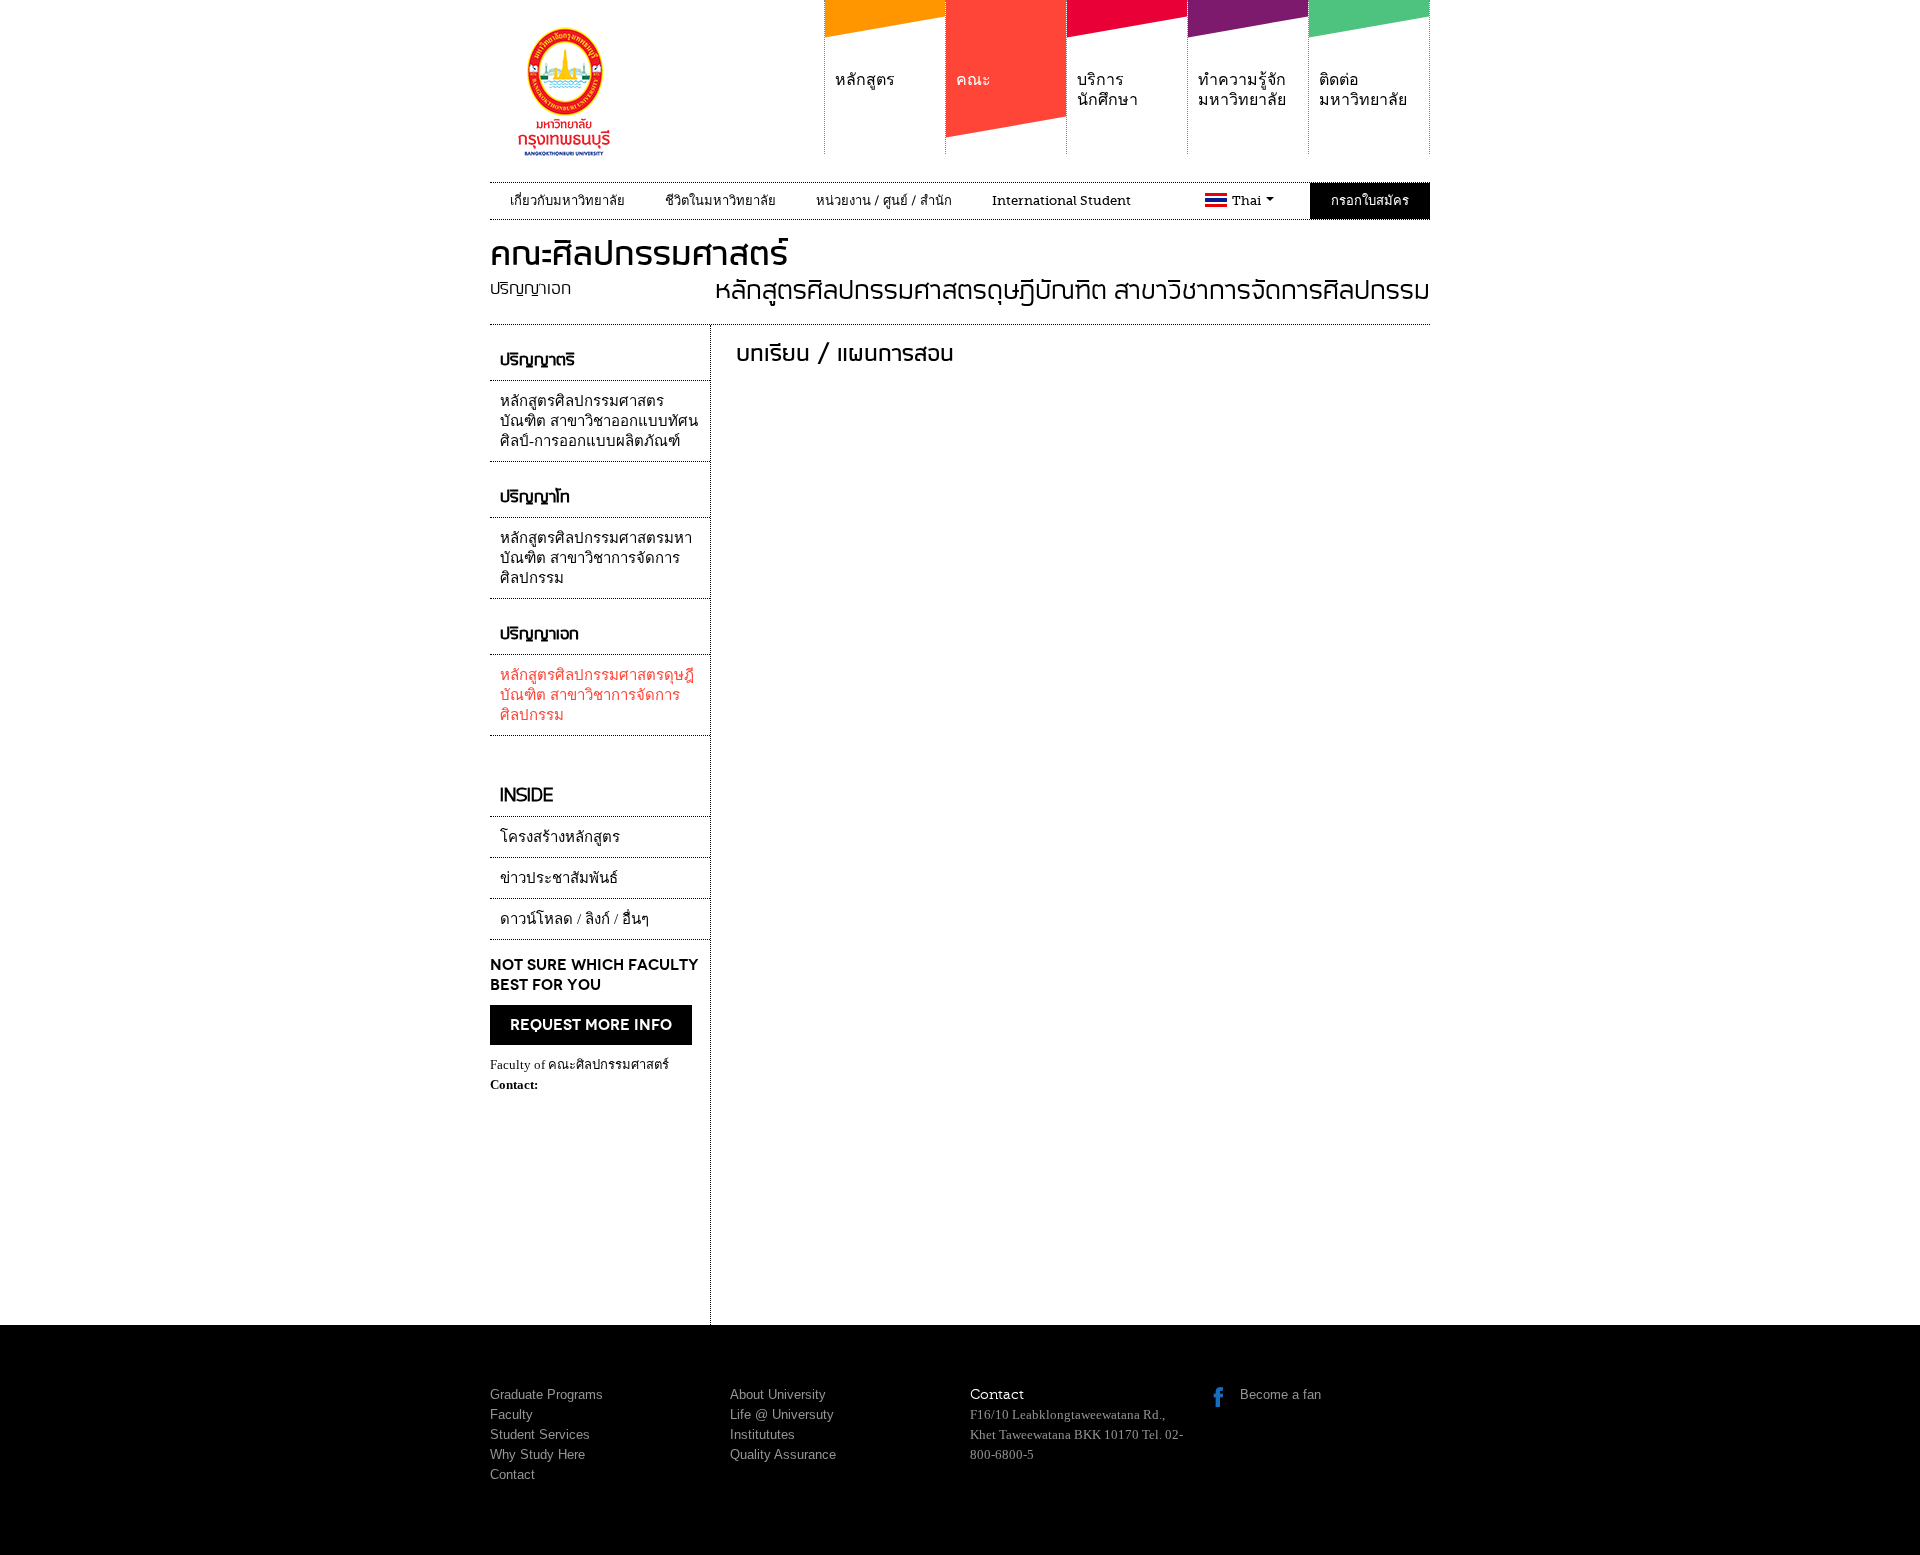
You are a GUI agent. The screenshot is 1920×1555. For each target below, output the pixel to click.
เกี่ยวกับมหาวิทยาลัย (567, 200)
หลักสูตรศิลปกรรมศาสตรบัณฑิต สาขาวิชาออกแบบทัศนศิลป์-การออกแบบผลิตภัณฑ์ (599, 421)
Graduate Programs (546, 1394)
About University (778, 1394)
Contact (512, 1474)
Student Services (540, 1434)
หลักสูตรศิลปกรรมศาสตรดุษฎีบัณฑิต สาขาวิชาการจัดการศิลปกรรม (597, 695)
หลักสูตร (865, 80)
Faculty (511, 1414)
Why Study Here (537, 1454)
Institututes (762, 1434)
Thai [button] (1248, 200)
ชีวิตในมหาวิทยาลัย (720, 200)
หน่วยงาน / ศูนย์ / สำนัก (884, 200)
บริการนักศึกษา (1107, 90)
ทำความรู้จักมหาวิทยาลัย (1242, 90)
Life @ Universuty (782, 1414)
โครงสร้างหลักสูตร (560, 837)
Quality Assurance (783, 1454)
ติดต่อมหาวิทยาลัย (1363, 90)
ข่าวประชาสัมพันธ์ (559, 878)
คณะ (973, 80)
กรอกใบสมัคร (1370, 200)
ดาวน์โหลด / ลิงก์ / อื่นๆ (574, 919)
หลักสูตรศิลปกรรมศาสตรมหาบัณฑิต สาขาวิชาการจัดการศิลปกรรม (596, 558)
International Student (1061, 200)
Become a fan (1280, 1394)
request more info (591, 1025)
